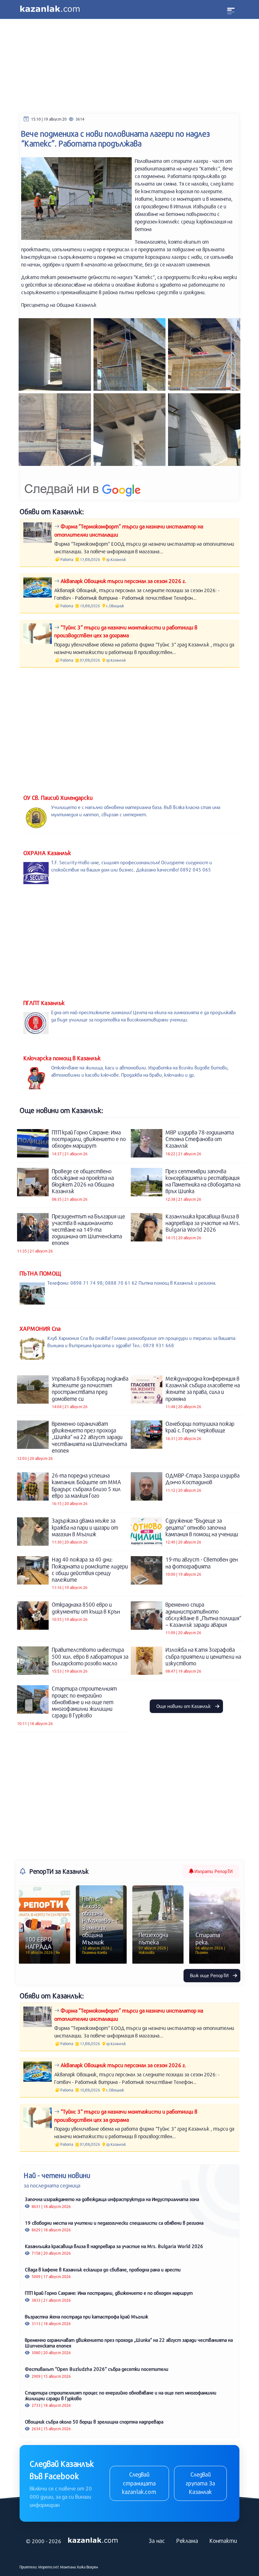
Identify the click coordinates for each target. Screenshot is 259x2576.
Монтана (68, 2567)
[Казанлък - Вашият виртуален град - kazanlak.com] (50, 9)
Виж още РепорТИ (210, 1975)
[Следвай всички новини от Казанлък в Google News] (83, 485)
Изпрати (213, 1871)
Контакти (223, 2541)
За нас (157, 2541)
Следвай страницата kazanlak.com (139, 2483)
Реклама (187, 2541)
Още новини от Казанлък (184, 1706)
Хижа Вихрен (87, 2567)
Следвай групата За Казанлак (200, 2483)
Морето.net (49, 2567)
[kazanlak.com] (93, 2541)
